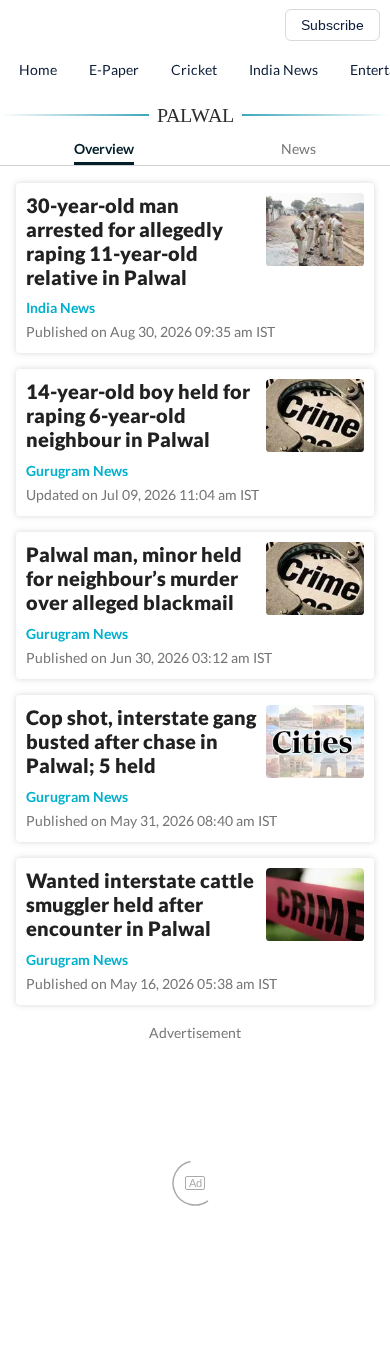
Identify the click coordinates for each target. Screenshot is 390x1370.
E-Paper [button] (114, 69)
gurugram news (77, 470)
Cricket (194, 69)
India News (283, 69)
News (298, 148)
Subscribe (332, 25)
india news (60, 307)
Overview (104, 148)
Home (38, 69)
